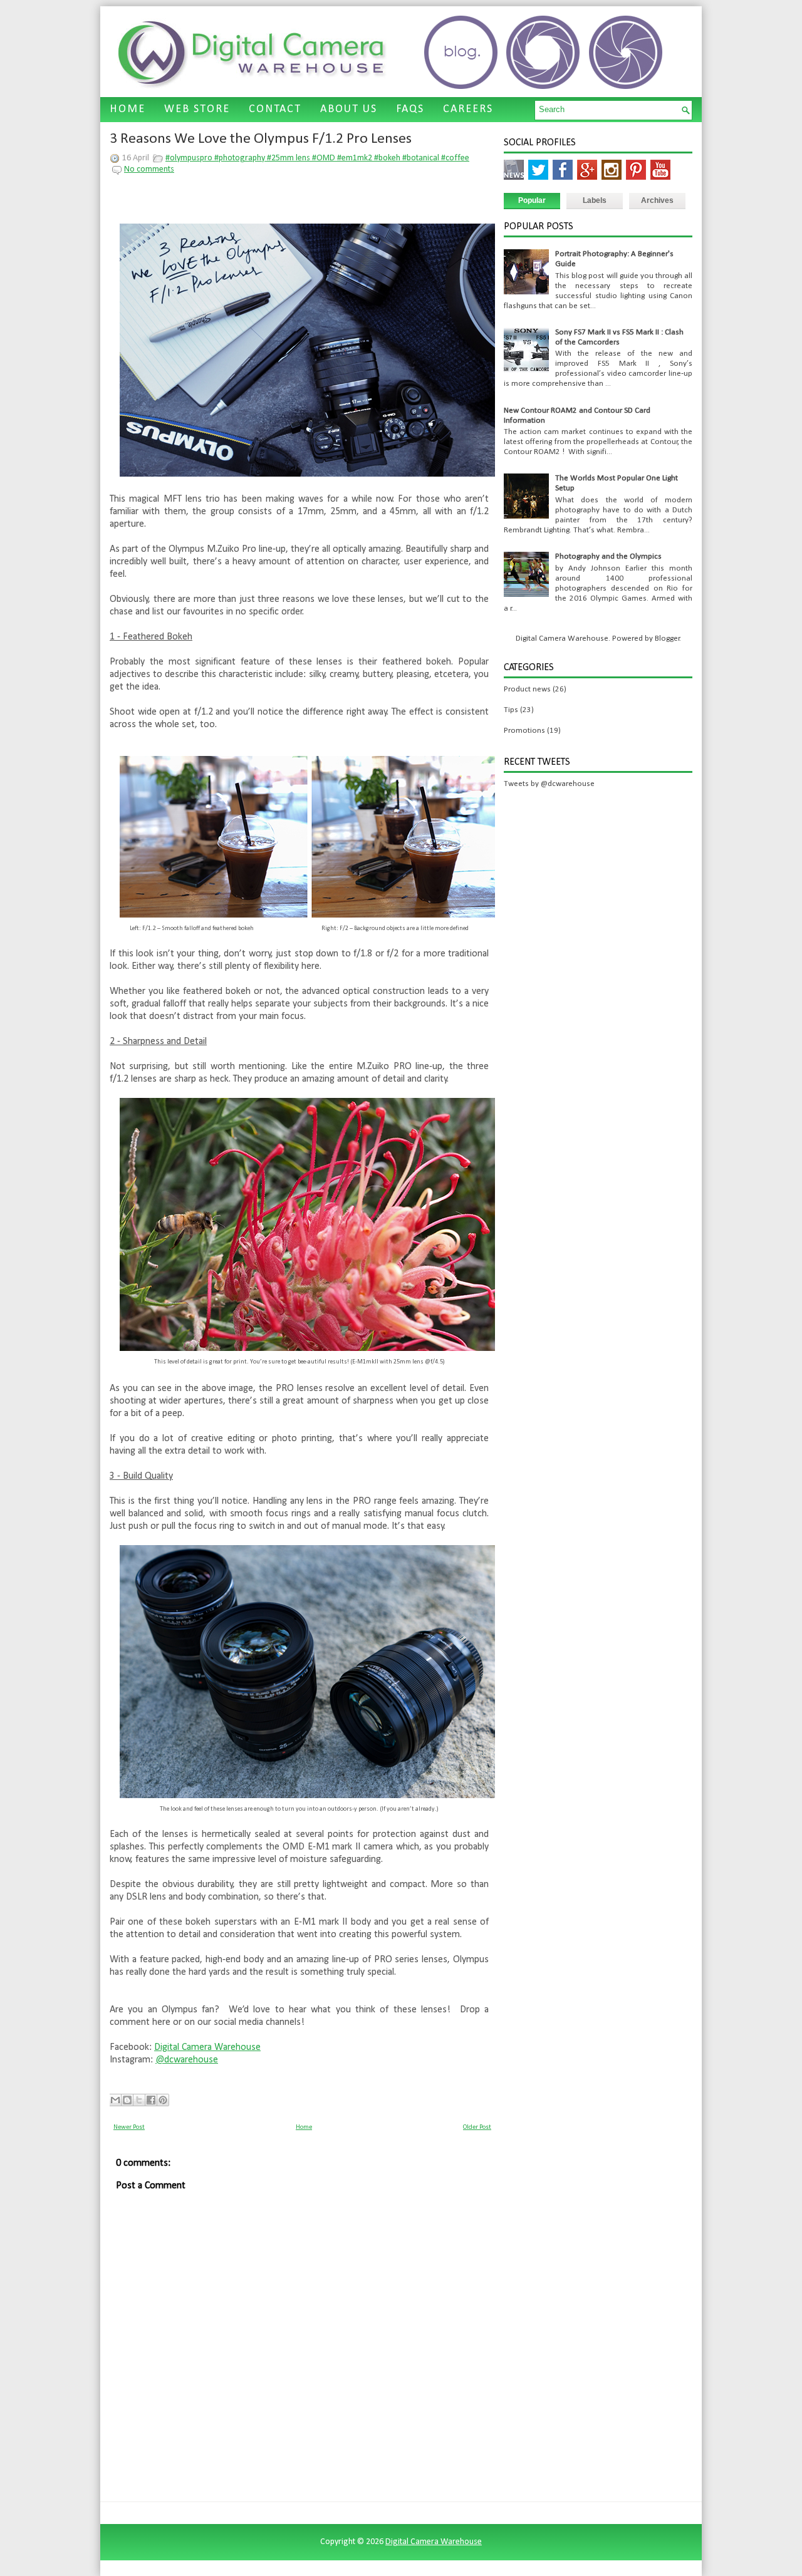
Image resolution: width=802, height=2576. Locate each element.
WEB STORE (197, 109)
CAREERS (468, 109)
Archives (657, 200)
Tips (511, 710)
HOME (128, 109)
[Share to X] (139, 2100)
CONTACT (275, 109)
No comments (149, 169)
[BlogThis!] (127, 2100)
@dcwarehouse (187, 2060)
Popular (532, 200)
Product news (527, 689)
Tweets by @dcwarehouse (549, 784)
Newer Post (129, 2127)
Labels (595, 200)
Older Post (477, 2127)
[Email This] (115, 2100)
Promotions (524, 731)
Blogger (667, 639)
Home (304, 2127)
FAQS (410, 109)
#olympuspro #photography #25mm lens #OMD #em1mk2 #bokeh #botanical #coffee (317, 158)
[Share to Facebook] (151, 2100)
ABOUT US (349, 109)
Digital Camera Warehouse (207, 2047)
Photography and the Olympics (608, 556)
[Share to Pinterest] (163, 2100)
